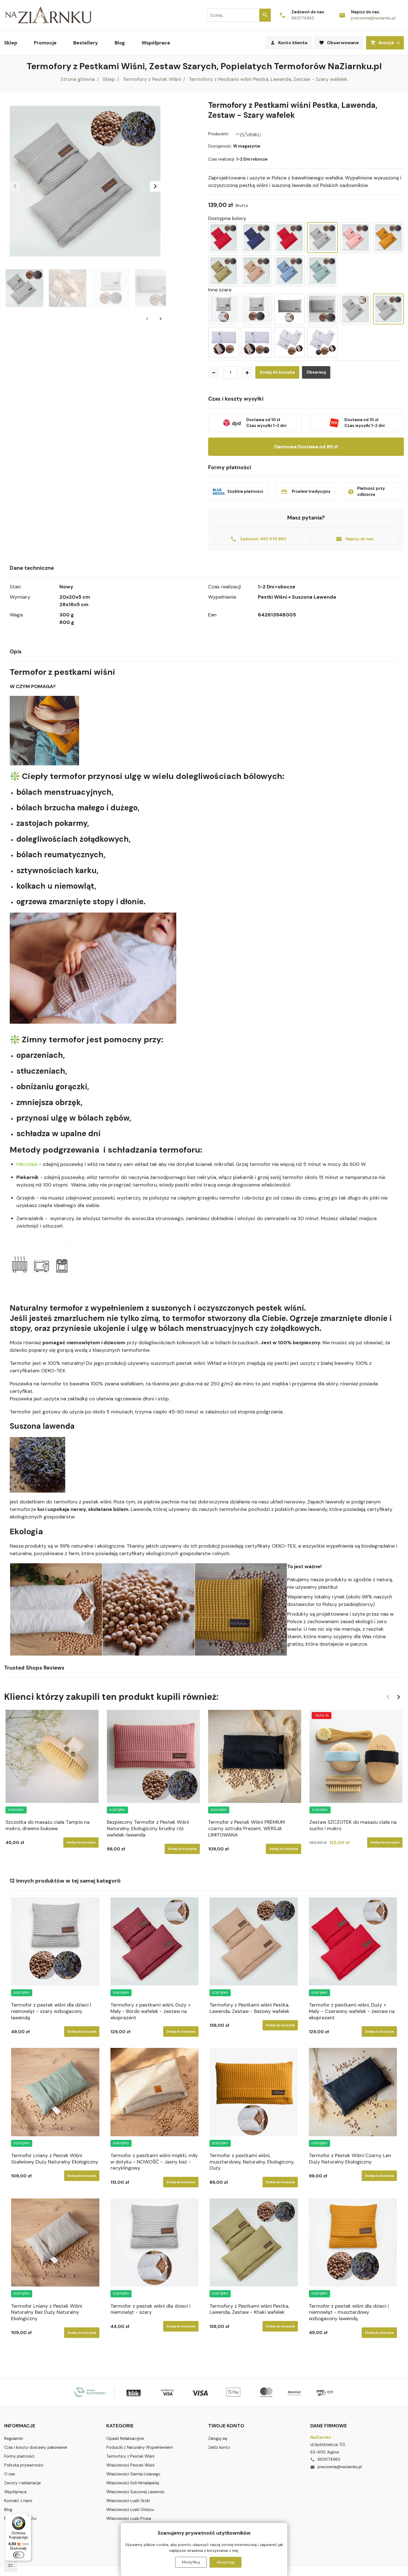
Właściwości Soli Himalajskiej (133, 2483)
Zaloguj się (218, 2438)
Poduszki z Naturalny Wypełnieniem (140, 2447)
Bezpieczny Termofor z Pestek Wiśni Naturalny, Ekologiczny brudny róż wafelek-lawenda (148, 1828)
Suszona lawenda (42, 1426)
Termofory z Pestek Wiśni (152, 79)
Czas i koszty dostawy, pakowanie (36, 2447)
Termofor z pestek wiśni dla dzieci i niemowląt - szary (150, 2309)
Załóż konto (219, 2447)
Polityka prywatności (24, 2465)
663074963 (303, 18)
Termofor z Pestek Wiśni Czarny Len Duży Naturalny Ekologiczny (350, 2159)
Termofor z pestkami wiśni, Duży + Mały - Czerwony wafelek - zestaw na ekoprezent (352, 2011)
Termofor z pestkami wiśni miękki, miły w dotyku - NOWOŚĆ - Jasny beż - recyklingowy (154, 2162)
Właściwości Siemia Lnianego (133, 2474)
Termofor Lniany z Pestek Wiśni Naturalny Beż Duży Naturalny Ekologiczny (47, 2312)
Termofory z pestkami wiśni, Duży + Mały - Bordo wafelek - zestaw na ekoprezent (151, 2011)
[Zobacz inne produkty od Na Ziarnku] (248, 134)
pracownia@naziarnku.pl (373, 18)
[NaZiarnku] (49, 15)
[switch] (19, 2555)
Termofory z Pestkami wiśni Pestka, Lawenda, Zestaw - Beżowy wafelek (250, 2008)
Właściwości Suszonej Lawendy (135, 2492)
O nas (10, 2474)
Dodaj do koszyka (277, 372)
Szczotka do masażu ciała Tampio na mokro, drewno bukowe (48, 1825)
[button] (385, 43)
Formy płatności (19, 2456)
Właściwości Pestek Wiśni (130, 2465)
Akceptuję (226, 2562)
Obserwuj (316, 372)
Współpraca (15, 2492)
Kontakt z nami (18, 2501)
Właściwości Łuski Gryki (128, 2501)
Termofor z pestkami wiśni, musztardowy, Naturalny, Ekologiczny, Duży (252, 2162)
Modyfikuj (191, 2562)
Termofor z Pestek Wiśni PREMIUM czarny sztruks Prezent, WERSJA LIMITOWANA (246, 1828)
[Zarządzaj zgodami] (11, 2565)
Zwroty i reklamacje (22, 2483)
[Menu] (28, 2517)
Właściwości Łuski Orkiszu (130, 2510)
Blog (8, 2510)
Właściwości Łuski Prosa (129, 2518)
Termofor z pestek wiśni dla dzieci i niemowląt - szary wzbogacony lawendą (51, 2011)
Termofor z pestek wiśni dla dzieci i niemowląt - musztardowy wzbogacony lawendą (349, 2312)
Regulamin (14, 2438)
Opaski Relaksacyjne (125, 2438)
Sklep (109, 79)
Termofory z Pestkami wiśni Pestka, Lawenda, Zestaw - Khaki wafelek (249, 2309)
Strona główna (78, 79)
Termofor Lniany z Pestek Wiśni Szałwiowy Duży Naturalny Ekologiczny (55, 2159)
